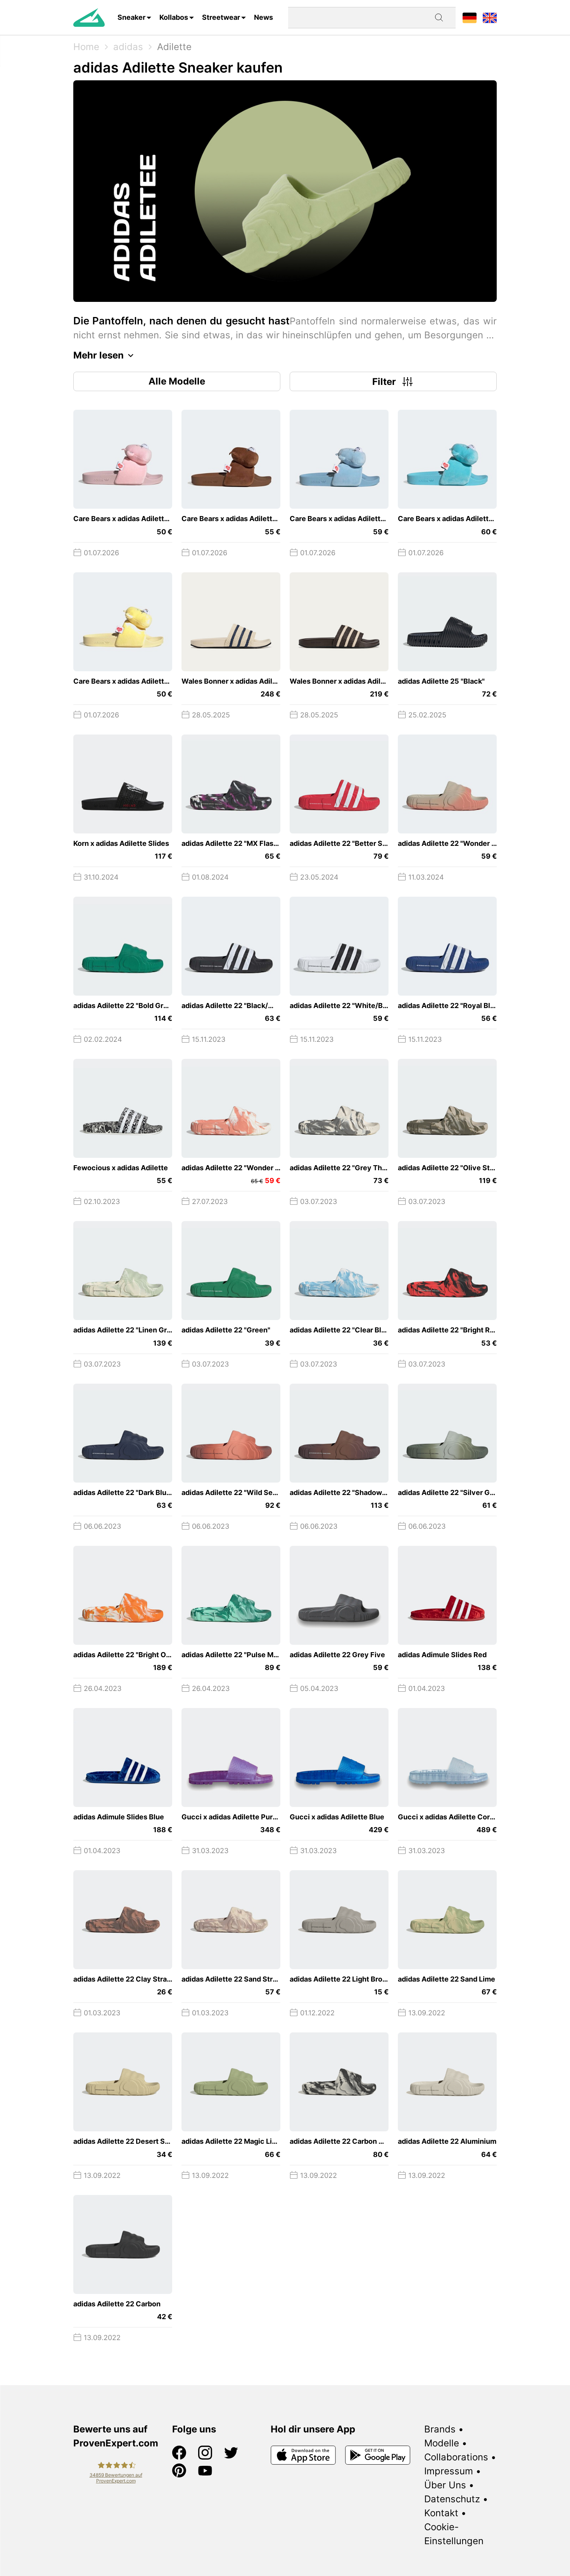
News (263, 17)
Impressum (449, 2471)
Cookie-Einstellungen (454, 2534)
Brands (440, 2429)
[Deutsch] (470, 17)
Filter (384, 382)
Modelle (442, 2443)
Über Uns (445, 2485)
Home (86, 47)
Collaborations (456, 2457)
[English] (490, 17)
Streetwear (221, 17)
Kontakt (441, 2513)
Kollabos (174, 17)
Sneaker (131, 17)
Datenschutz (452, 2499)
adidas (128, 47)
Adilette (174, 47)
